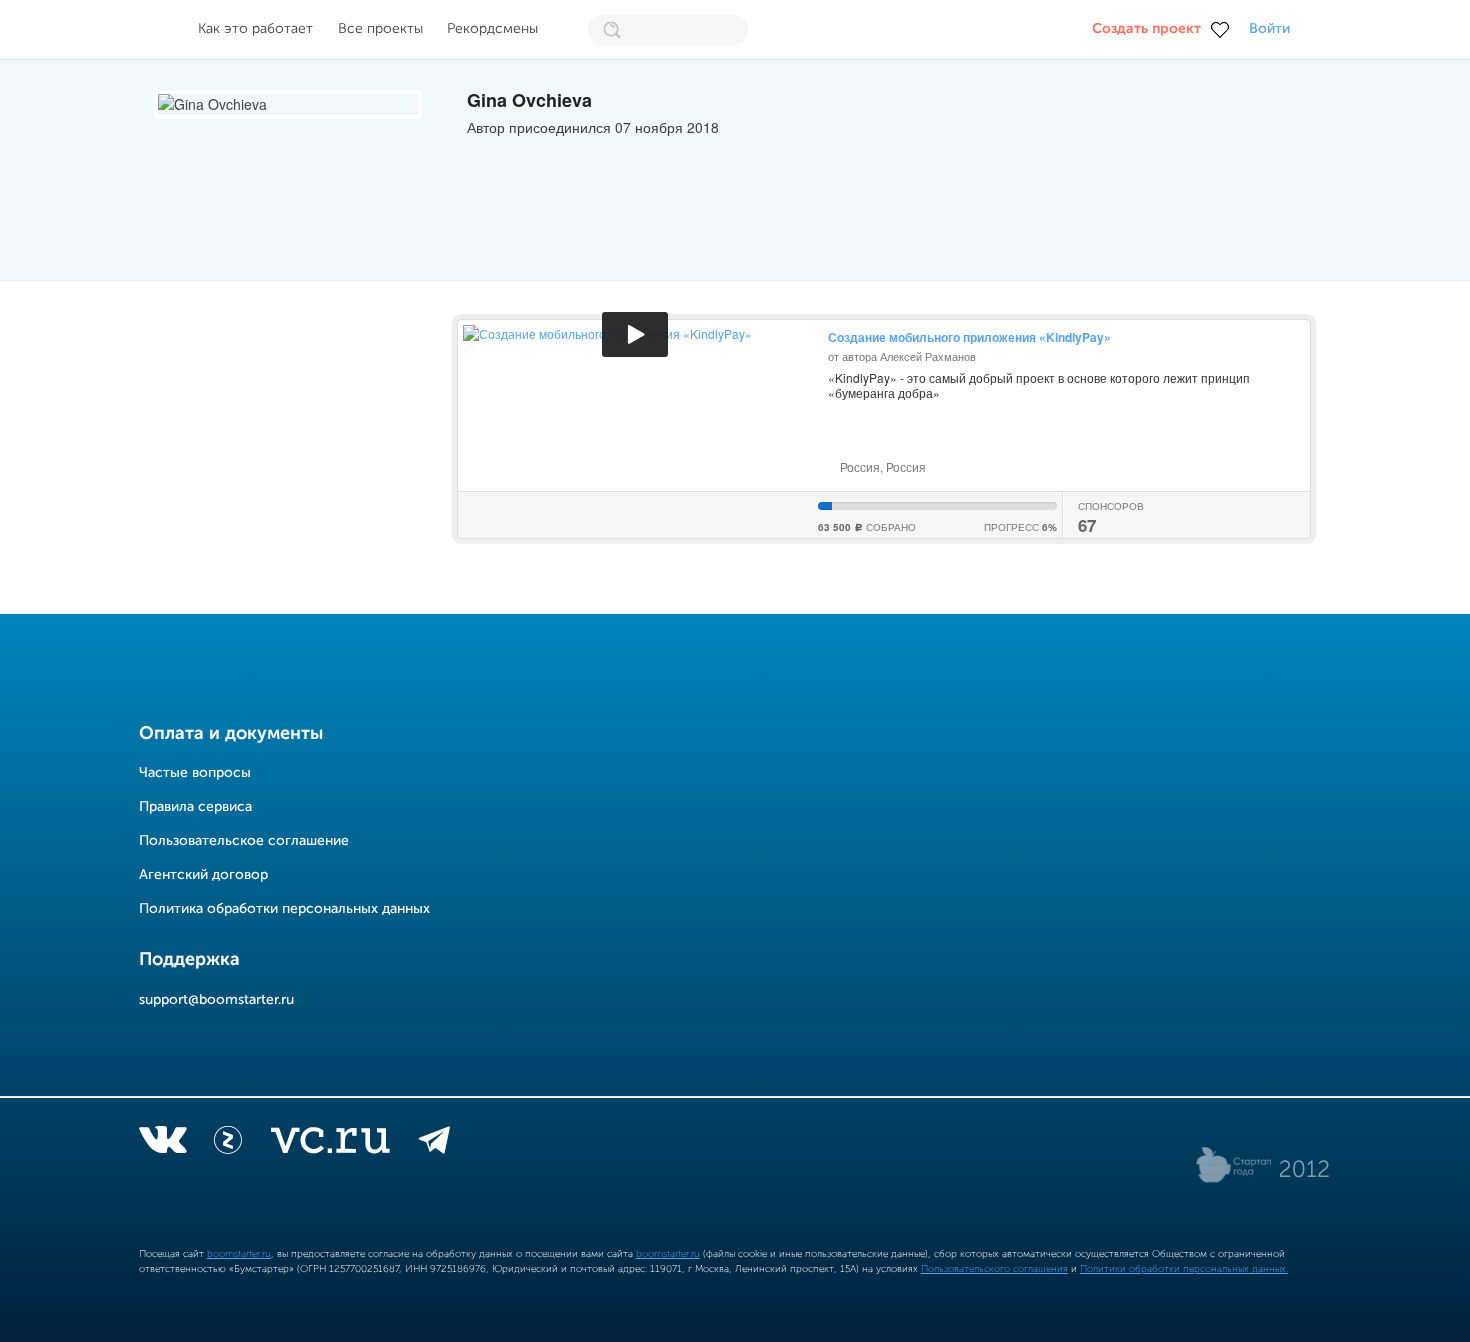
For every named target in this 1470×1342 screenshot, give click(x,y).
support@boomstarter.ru (216, 1000)
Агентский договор (203, 875)
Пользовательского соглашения (994, 1269)
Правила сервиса (195, 807)
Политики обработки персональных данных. (1184, 1269)
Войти (1269, 29)
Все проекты (380, 29)
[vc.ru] (330, 1144)
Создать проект (1146, 29)
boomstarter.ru (239, 1254)
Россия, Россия (881, 466)
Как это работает (255, 29)
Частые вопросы (195, 773)
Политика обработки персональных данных (284, 909)
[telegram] (434, 1144)
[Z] (228, 1144)
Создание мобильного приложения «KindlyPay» (969, 337)
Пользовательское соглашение (244, 841)
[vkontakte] (162, 1144)
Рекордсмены (492, 29)
